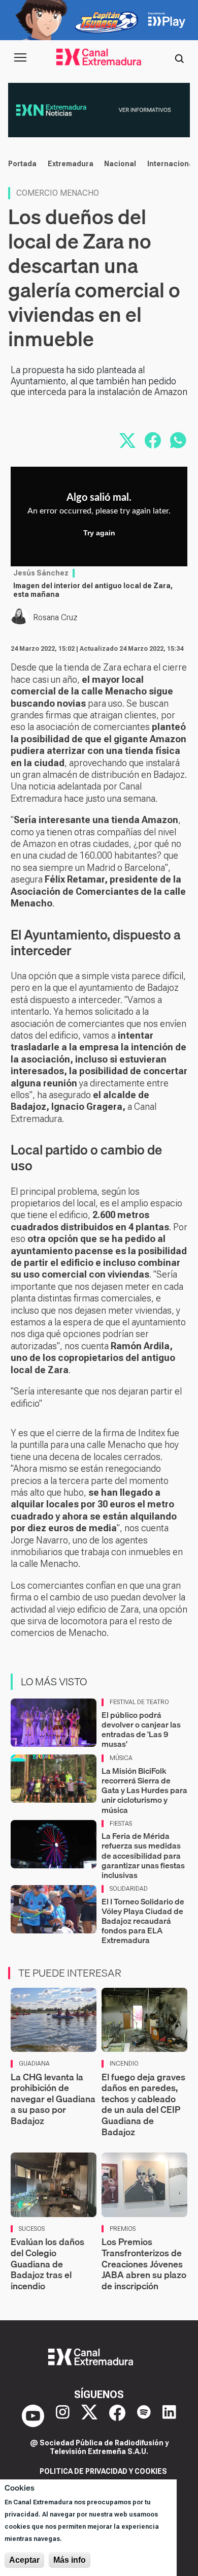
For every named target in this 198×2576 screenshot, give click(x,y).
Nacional (120, 164)
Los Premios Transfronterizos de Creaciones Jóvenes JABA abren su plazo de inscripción (144, 2264)
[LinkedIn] (169, 2416)
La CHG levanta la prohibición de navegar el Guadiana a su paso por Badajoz (53, 2099)
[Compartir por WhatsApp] (178, 440)
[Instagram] (63, 2416)
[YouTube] (33, 2416)
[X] (89, 2416)
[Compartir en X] (127, 440)
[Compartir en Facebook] (153, 440)
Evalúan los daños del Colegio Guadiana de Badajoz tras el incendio (47, 2264)
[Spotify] (144, 2416)
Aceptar (24, 2560)
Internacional (171, 164)
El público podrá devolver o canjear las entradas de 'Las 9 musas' (141, 1730)
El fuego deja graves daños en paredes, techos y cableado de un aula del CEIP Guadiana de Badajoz (143, 2104)
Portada (22, 164)
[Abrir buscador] (179, 57)
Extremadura (71, 164)
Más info (70, 2560)
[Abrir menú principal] (20, 57)
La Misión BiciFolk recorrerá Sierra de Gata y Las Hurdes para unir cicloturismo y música (144, 1790)
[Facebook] (117, 2416)
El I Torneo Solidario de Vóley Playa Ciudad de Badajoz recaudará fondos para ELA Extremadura (143, 1921)
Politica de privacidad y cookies (103, 2471)
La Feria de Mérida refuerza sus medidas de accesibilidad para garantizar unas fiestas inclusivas (143, 1855)
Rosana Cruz (55, 617)
